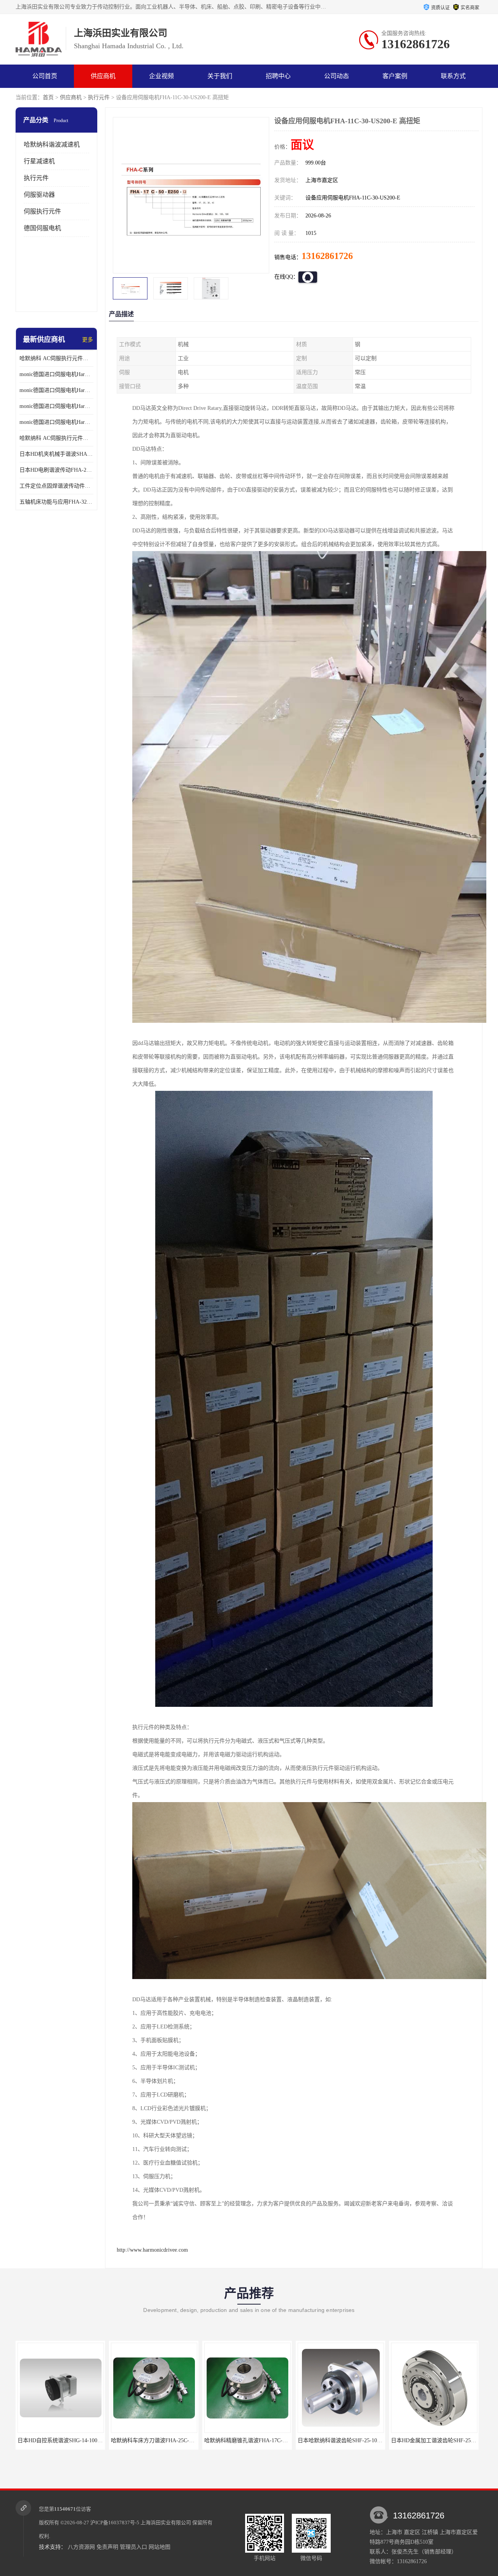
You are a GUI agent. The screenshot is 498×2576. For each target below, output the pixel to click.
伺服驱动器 (39, 195)
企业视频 (161, 76)
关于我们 (220, 76)
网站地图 (160, 2547)
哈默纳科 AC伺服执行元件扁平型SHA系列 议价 (56, 358)
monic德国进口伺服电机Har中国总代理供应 (56, 422)
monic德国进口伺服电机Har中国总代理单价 (56, 374)
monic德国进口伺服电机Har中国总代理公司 (56, 406)
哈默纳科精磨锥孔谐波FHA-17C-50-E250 (158, 2440)
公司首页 (45, 76)
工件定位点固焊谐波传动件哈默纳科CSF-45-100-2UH (56, 486)
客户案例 (395, 76)
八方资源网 (81, 2547)
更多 (88, 340)
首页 (48, 97)
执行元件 (99, 97)
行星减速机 (39, 161)
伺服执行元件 (42, 211)
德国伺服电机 (42, 228)
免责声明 (107, 2547)
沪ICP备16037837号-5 (115, 2523)
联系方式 (453, 76)
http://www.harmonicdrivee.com (152, 2250)
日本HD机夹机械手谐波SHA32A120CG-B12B (56, 454)
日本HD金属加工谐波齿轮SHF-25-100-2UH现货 (353, 2440)
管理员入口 (133, 2547)
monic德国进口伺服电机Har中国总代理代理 (56, 390)
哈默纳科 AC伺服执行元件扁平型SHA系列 (56, 438)
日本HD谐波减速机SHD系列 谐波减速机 (438, 2440)
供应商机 (103, 76)
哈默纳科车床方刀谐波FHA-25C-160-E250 (66, 2440)
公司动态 (337, 76)
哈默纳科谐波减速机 (52, 144)
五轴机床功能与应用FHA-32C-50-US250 (56, 502)
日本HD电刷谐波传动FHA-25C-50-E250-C (56, 470)
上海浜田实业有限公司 (166, 2523)
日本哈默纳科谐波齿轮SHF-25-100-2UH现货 (256, 2440)
